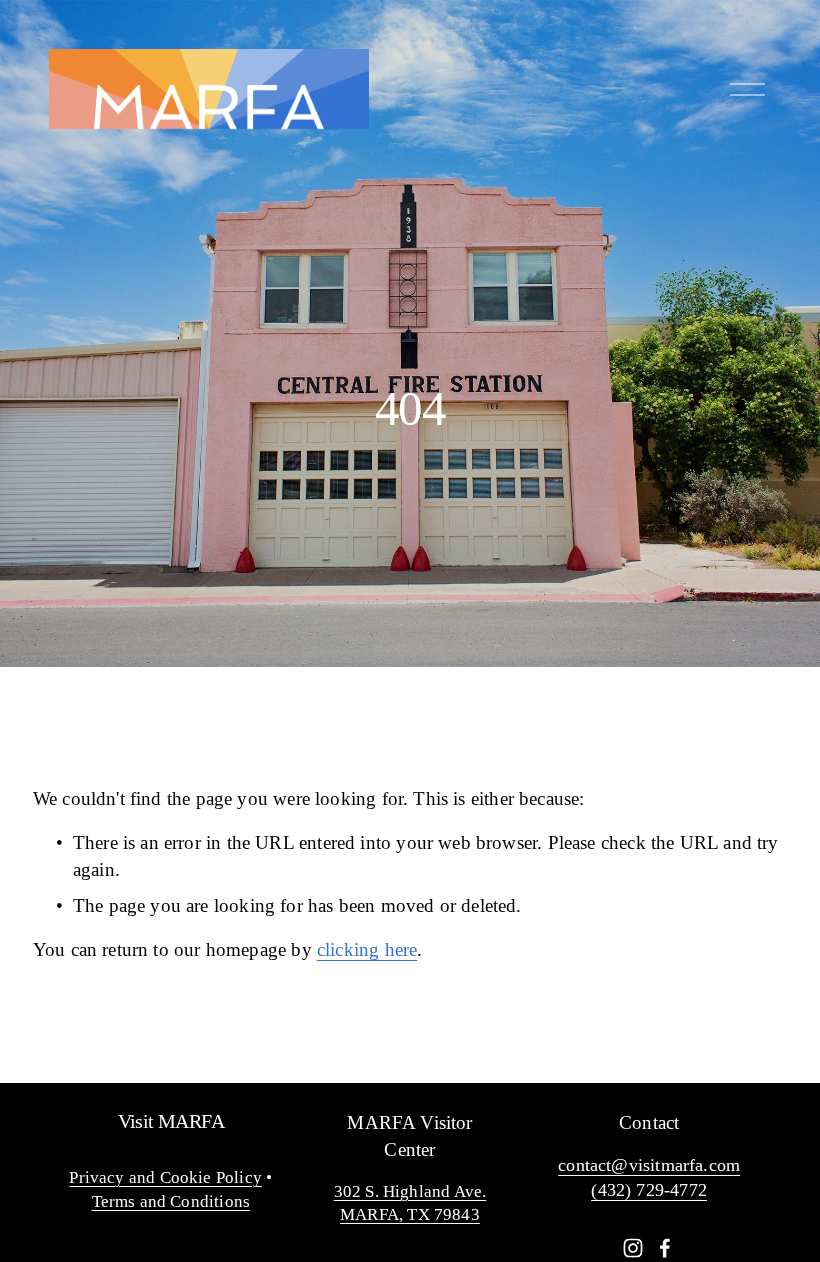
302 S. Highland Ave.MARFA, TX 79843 (410, 1203)
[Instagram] (633, 1248)
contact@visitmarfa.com (649, 1165)
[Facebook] (665, 1248)
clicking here (367, 949)
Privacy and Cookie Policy (165, 1177)
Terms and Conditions (171, 1201)
